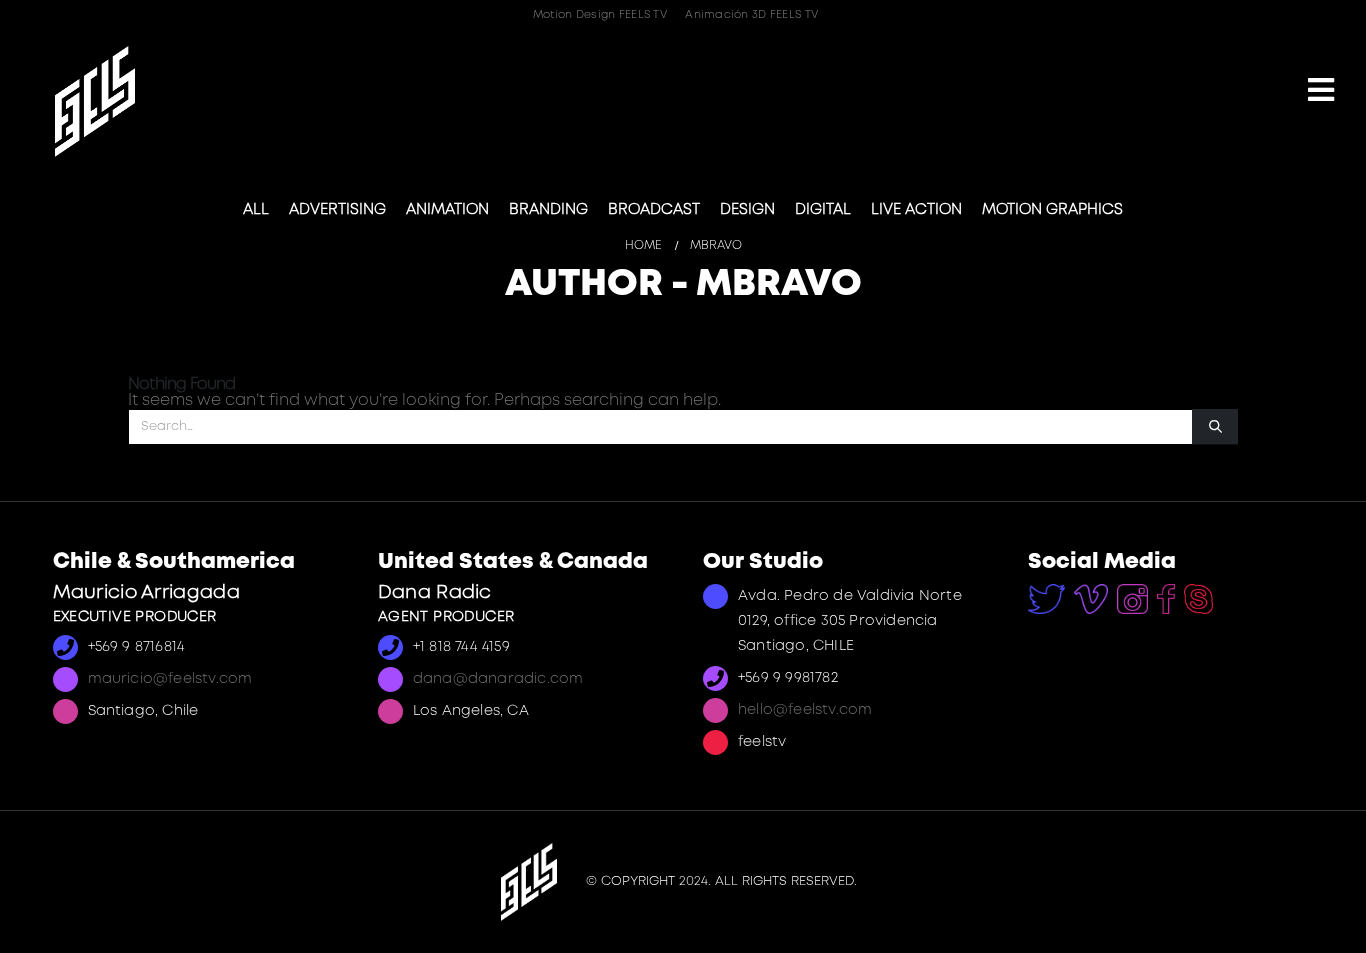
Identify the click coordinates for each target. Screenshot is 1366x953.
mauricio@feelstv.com (170, 679)
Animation (447, 210)
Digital (823, 210)
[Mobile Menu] (1321, 92)
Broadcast (654, 210)
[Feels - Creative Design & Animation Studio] (95, 101)
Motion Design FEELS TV (600, 15)
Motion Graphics (1052, 210)
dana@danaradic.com (498, 679)
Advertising (337, 210)
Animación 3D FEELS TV (751, 15)
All (256, 210)
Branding (548, 210)
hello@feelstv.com (805, 710)
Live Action (916, 210)
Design (747, 210)
